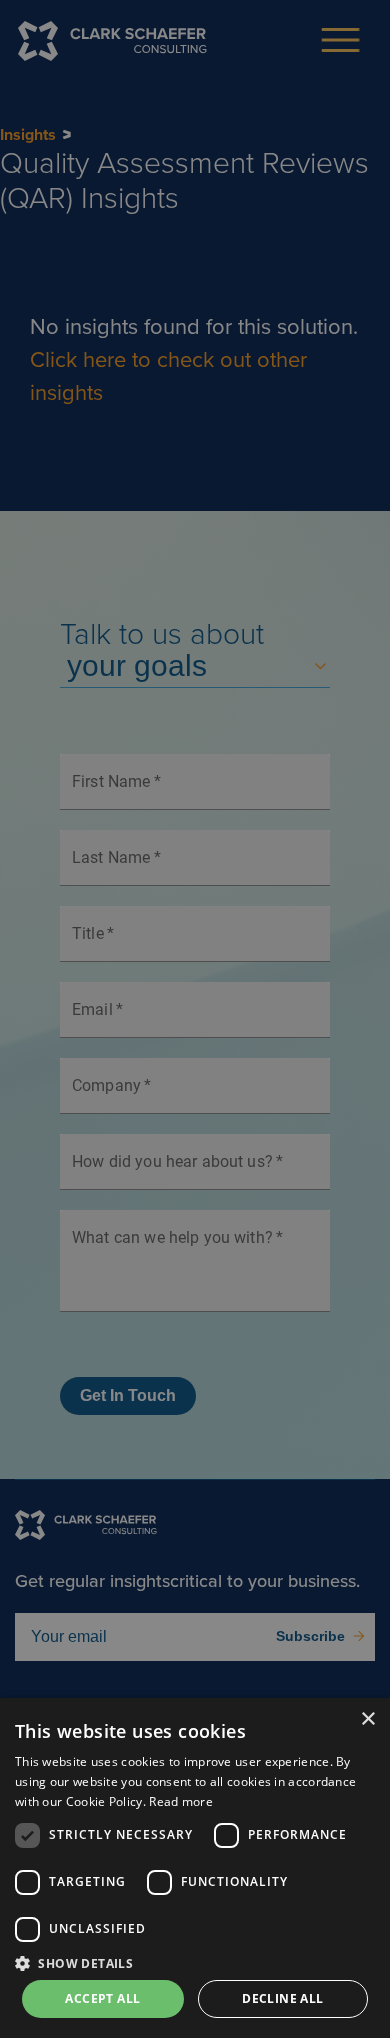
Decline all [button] (282, 1998)
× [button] (367, 1719)
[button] (195, 1962)
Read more (181, 1801)
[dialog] (195, 1868)
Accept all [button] (102, 1998)
